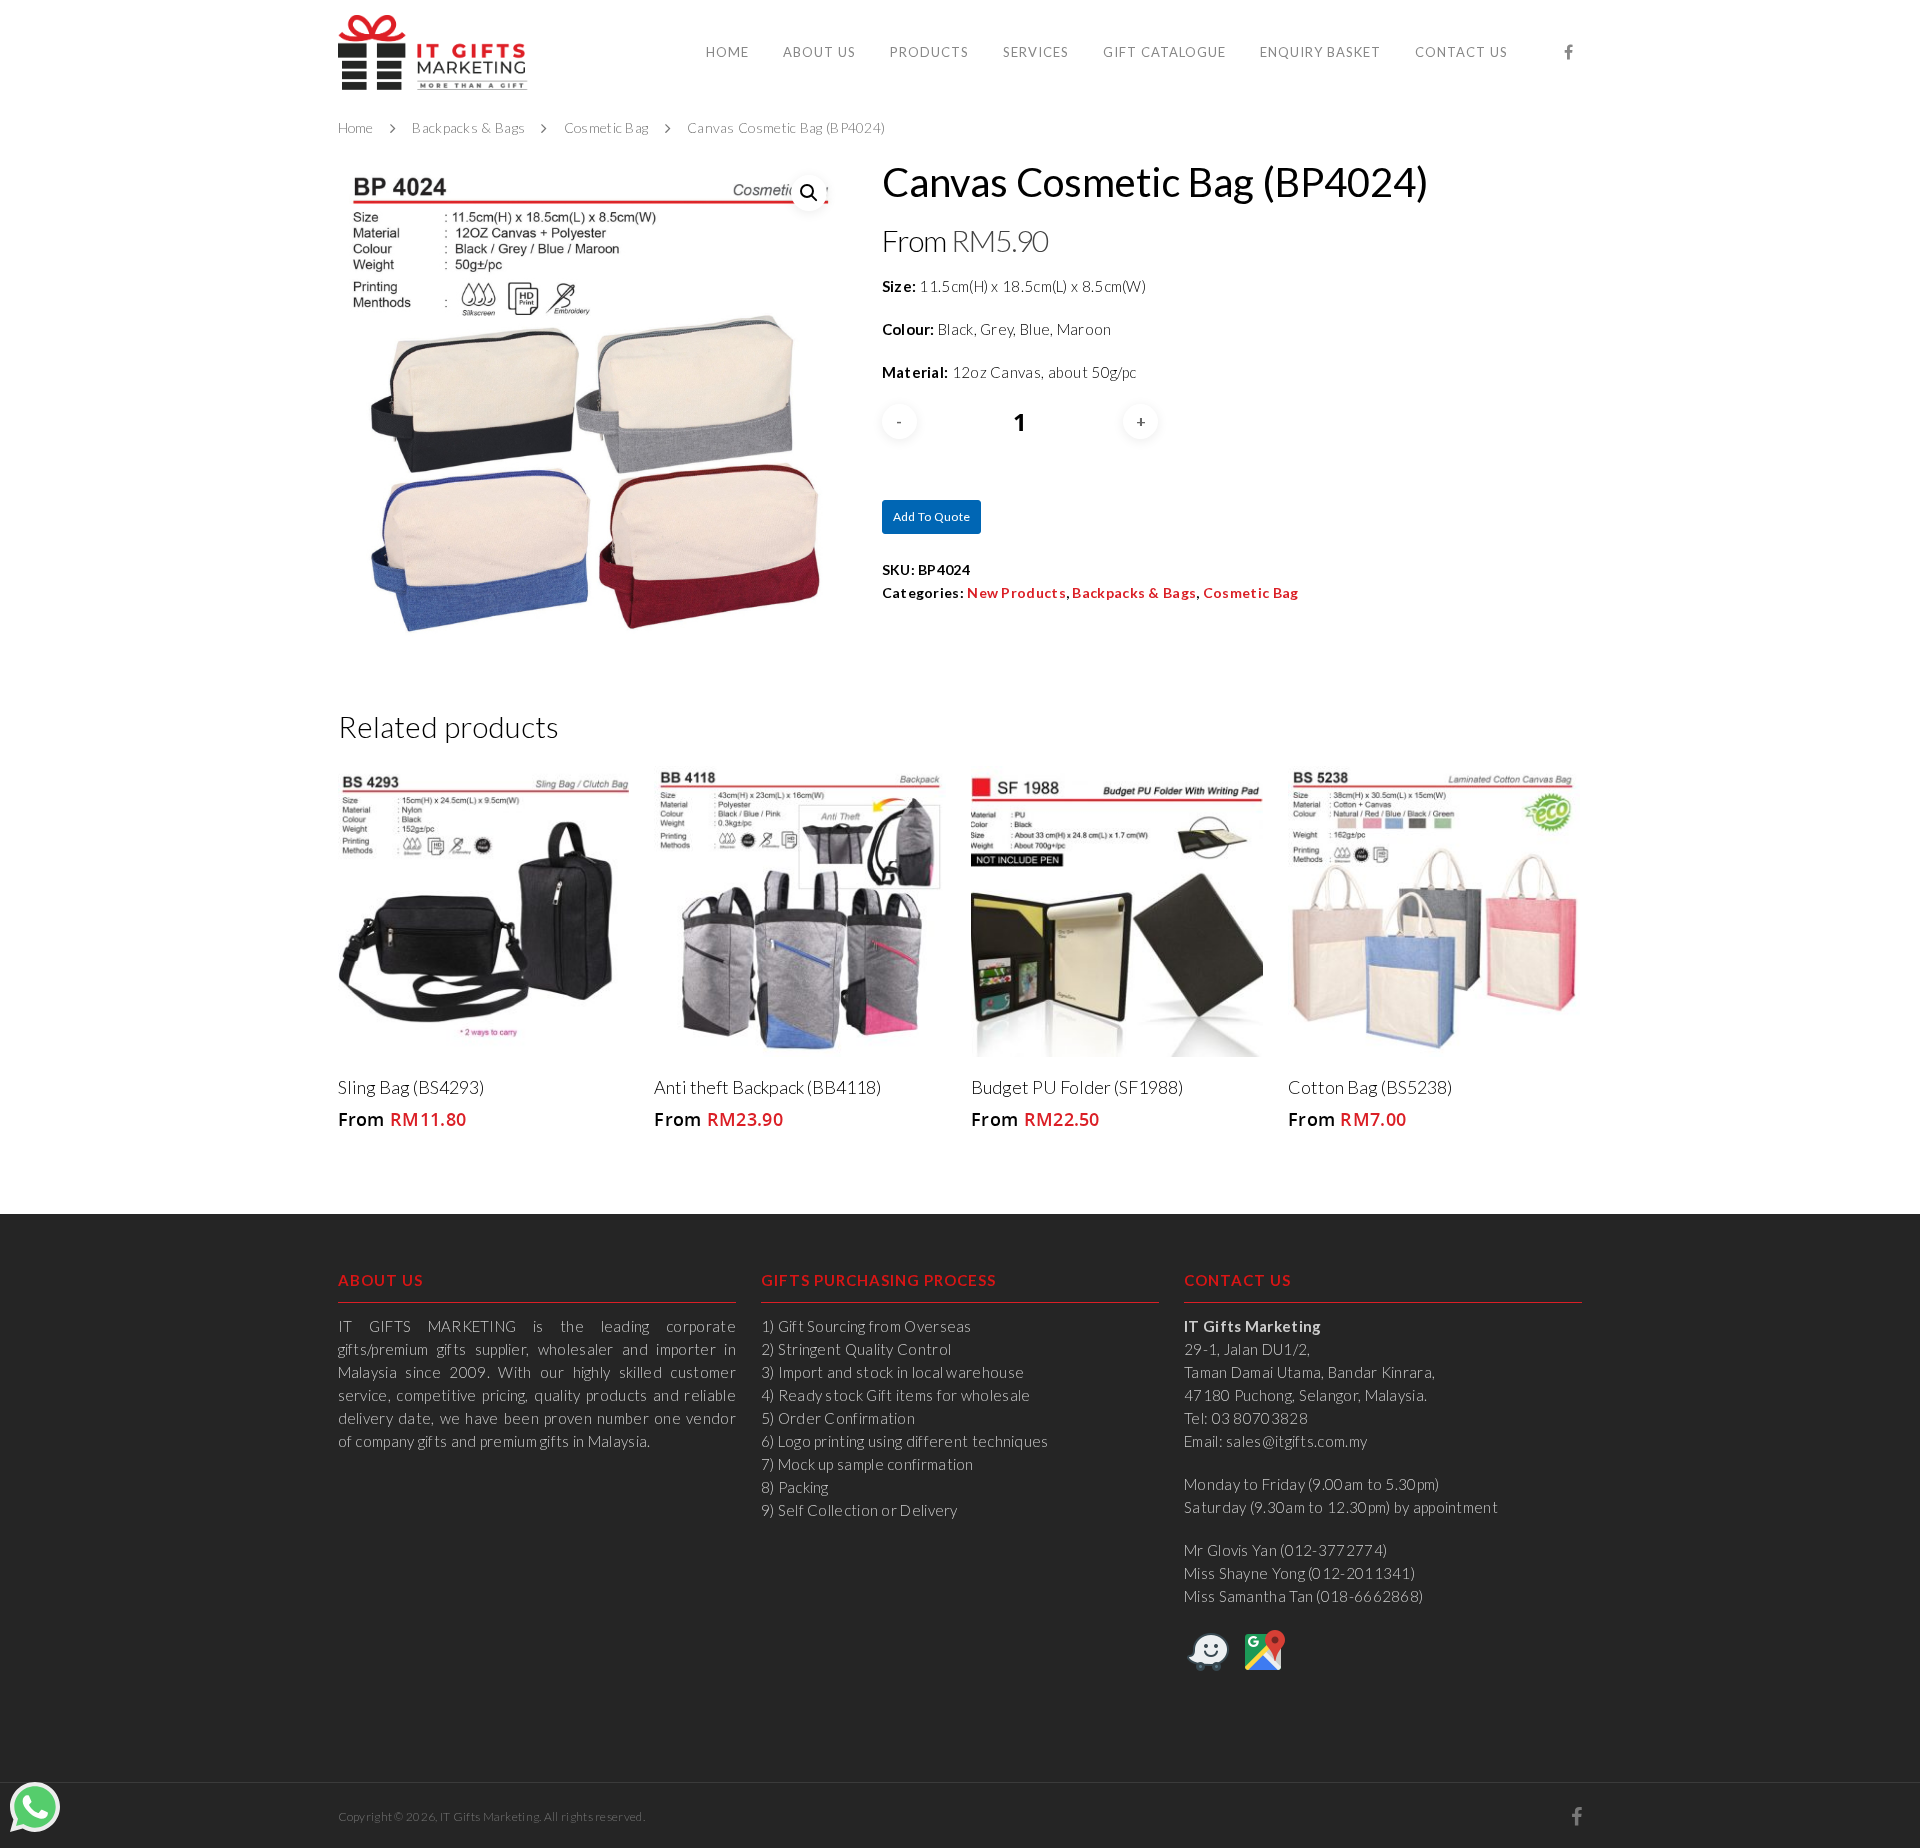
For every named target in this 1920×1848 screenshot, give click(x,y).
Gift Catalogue (1164, 52)
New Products (1016, 592)
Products (929, 52)
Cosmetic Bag (606, 128)
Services (1036, 52)
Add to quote (932, 516)
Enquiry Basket (1320, 52)
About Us (819, 52)
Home (727, 52)
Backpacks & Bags (468, 128)
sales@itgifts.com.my (1296, 1441)
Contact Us (1461, 52)
